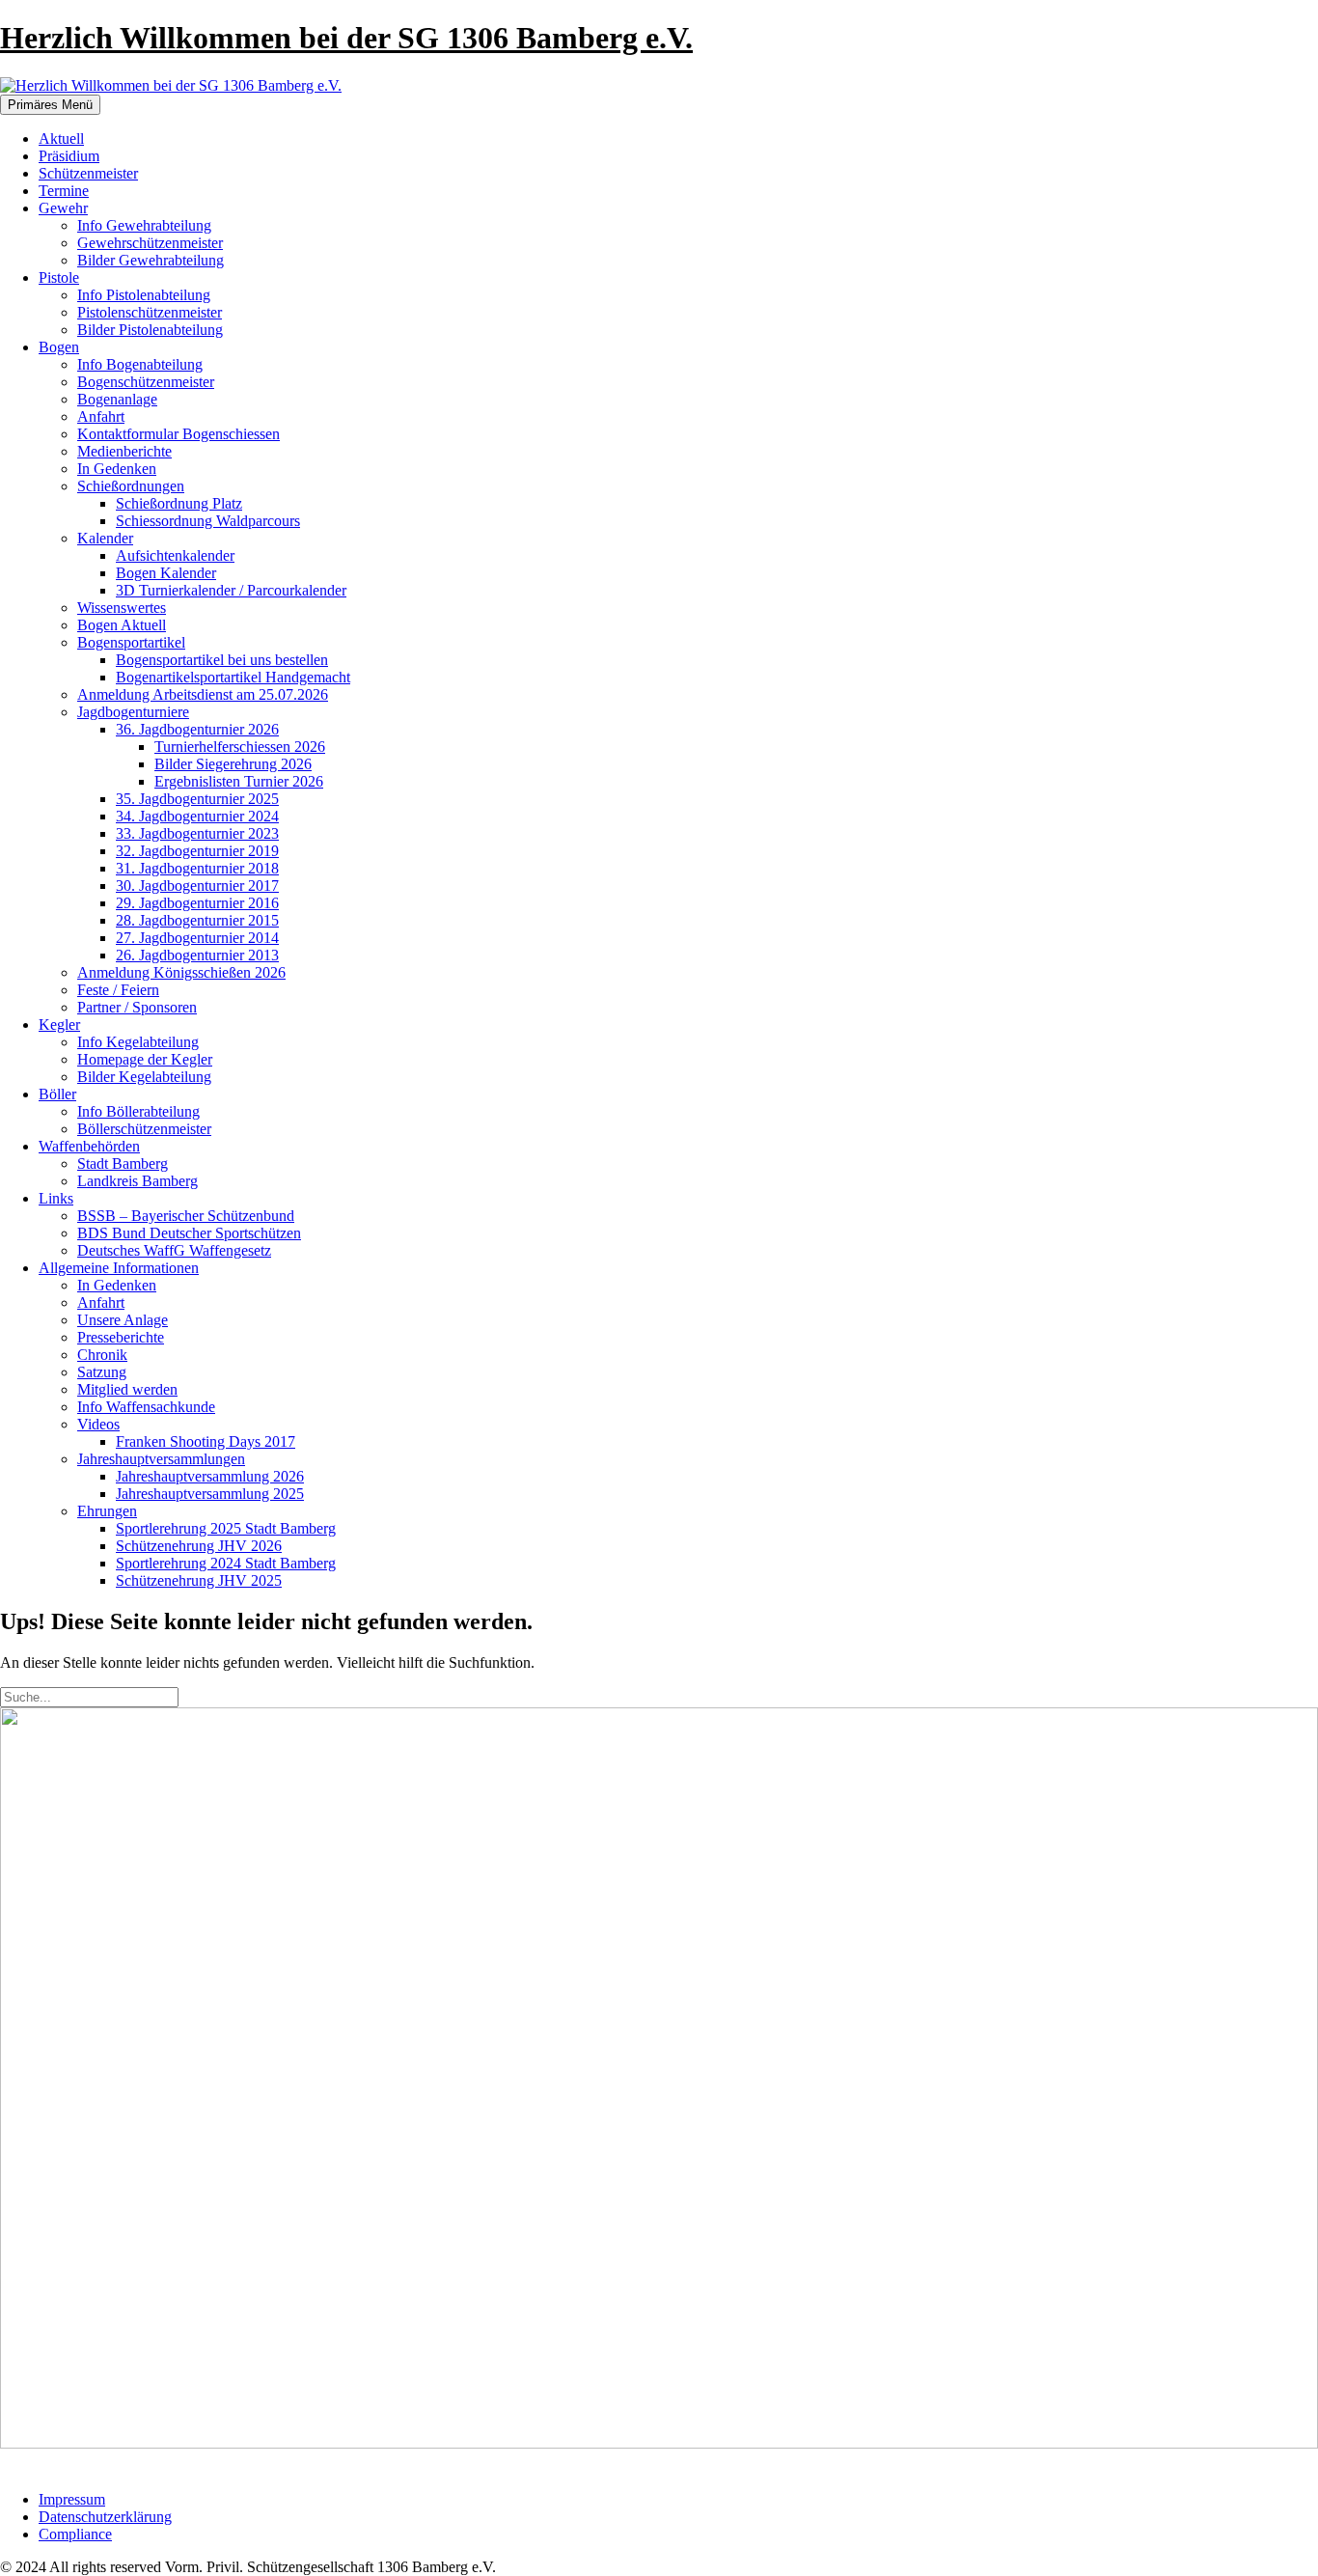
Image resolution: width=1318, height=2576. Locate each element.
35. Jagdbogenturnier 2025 (197, 799)
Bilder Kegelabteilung (144, 1077)
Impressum (72, 2499)
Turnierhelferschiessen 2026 (240, 747)
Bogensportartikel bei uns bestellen (222, 660)
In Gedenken (117, 469)
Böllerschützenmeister (144, 1129)
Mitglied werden (127, 1389)
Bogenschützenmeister (146, 382)
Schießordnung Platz (179, 503)
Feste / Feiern (118, 990)
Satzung (102, 1372)
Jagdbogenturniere (133, 712)
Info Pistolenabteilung (144, 295)
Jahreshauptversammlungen (161, 1459)
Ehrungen (107, 1511)
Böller (57, 1094)
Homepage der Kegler (145, 1059)
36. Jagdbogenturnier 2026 (197, 729)
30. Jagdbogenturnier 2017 (197, 886)
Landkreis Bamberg (137, 1181)
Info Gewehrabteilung (144, 225)
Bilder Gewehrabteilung (151, 260)
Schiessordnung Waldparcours (208, 521)
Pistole (59, 277)
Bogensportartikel (131, 642)
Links (56, 1198)
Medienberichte (124, 451)
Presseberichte (121, 1337)
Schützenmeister (88, 173)
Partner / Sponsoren (137, 1007)
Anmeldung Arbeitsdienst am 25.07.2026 (203, 694)
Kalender (105, 538)
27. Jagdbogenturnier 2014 (197, 938)
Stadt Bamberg (123, 1163)
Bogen (59, 347)
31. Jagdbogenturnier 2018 (197, 868)
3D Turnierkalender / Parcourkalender (231, 590)
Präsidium (69, 156)
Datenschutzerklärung (105, 2517)
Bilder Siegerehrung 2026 (233, 764)
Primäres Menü (50, 105)
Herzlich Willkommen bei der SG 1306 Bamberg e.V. (346, 38)
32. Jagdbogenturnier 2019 (197, 851)
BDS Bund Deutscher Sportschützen (189, 1233)
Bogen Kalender (166, 573)
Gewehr (63, 208)
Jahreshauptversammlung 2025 (210, 1494)
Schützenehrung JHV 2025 (199, 1580)
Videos (98, 1424)
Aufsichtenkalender (175, 555)
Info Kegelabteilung (138, 1042)
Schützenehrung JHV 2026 (199, 1546)
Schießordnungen (131, 486)
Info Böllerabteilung (138, 1111)
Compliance (75, 2534)
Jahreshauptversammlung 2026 (210, 1476)
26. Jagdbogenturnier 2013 (197, 955)
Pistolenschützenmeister (150, 312)
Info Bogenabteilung (140, 364)
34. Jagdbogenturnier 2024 (197, 816)
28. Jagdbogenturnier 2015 (197, 920)
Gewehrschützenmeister (150, 243)
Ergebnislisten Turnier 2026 (239, 781)
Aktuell (61, 138)
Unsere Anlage (123, 1320)
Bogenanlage (117, 399)
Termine (64, 191)
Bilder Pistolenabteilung (150, 330)
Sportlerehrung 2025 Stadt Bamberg (226, 1528)
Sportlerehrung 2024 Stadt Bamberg (226, 1563)
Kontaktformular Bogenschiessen (178, 434)
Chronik (102, 1355)
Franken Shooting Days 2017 (206, 1441)
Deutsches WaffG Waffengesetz (174, 1250)
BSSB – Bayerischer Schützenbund (186, 1216)
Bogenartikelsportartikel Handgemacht (233, 677)
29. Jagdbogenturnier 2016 (197, 903)
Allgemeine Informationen (119, 1268)
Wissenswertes (122, 608)
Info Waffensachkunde (146, 1407)
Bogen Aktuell (122, 625)
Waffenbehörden (89, 1146)
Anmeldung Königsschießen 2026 (181, 972)
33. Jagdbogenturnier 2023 (197, 833)
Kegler (59, 1025)
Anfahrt (101, 416)
